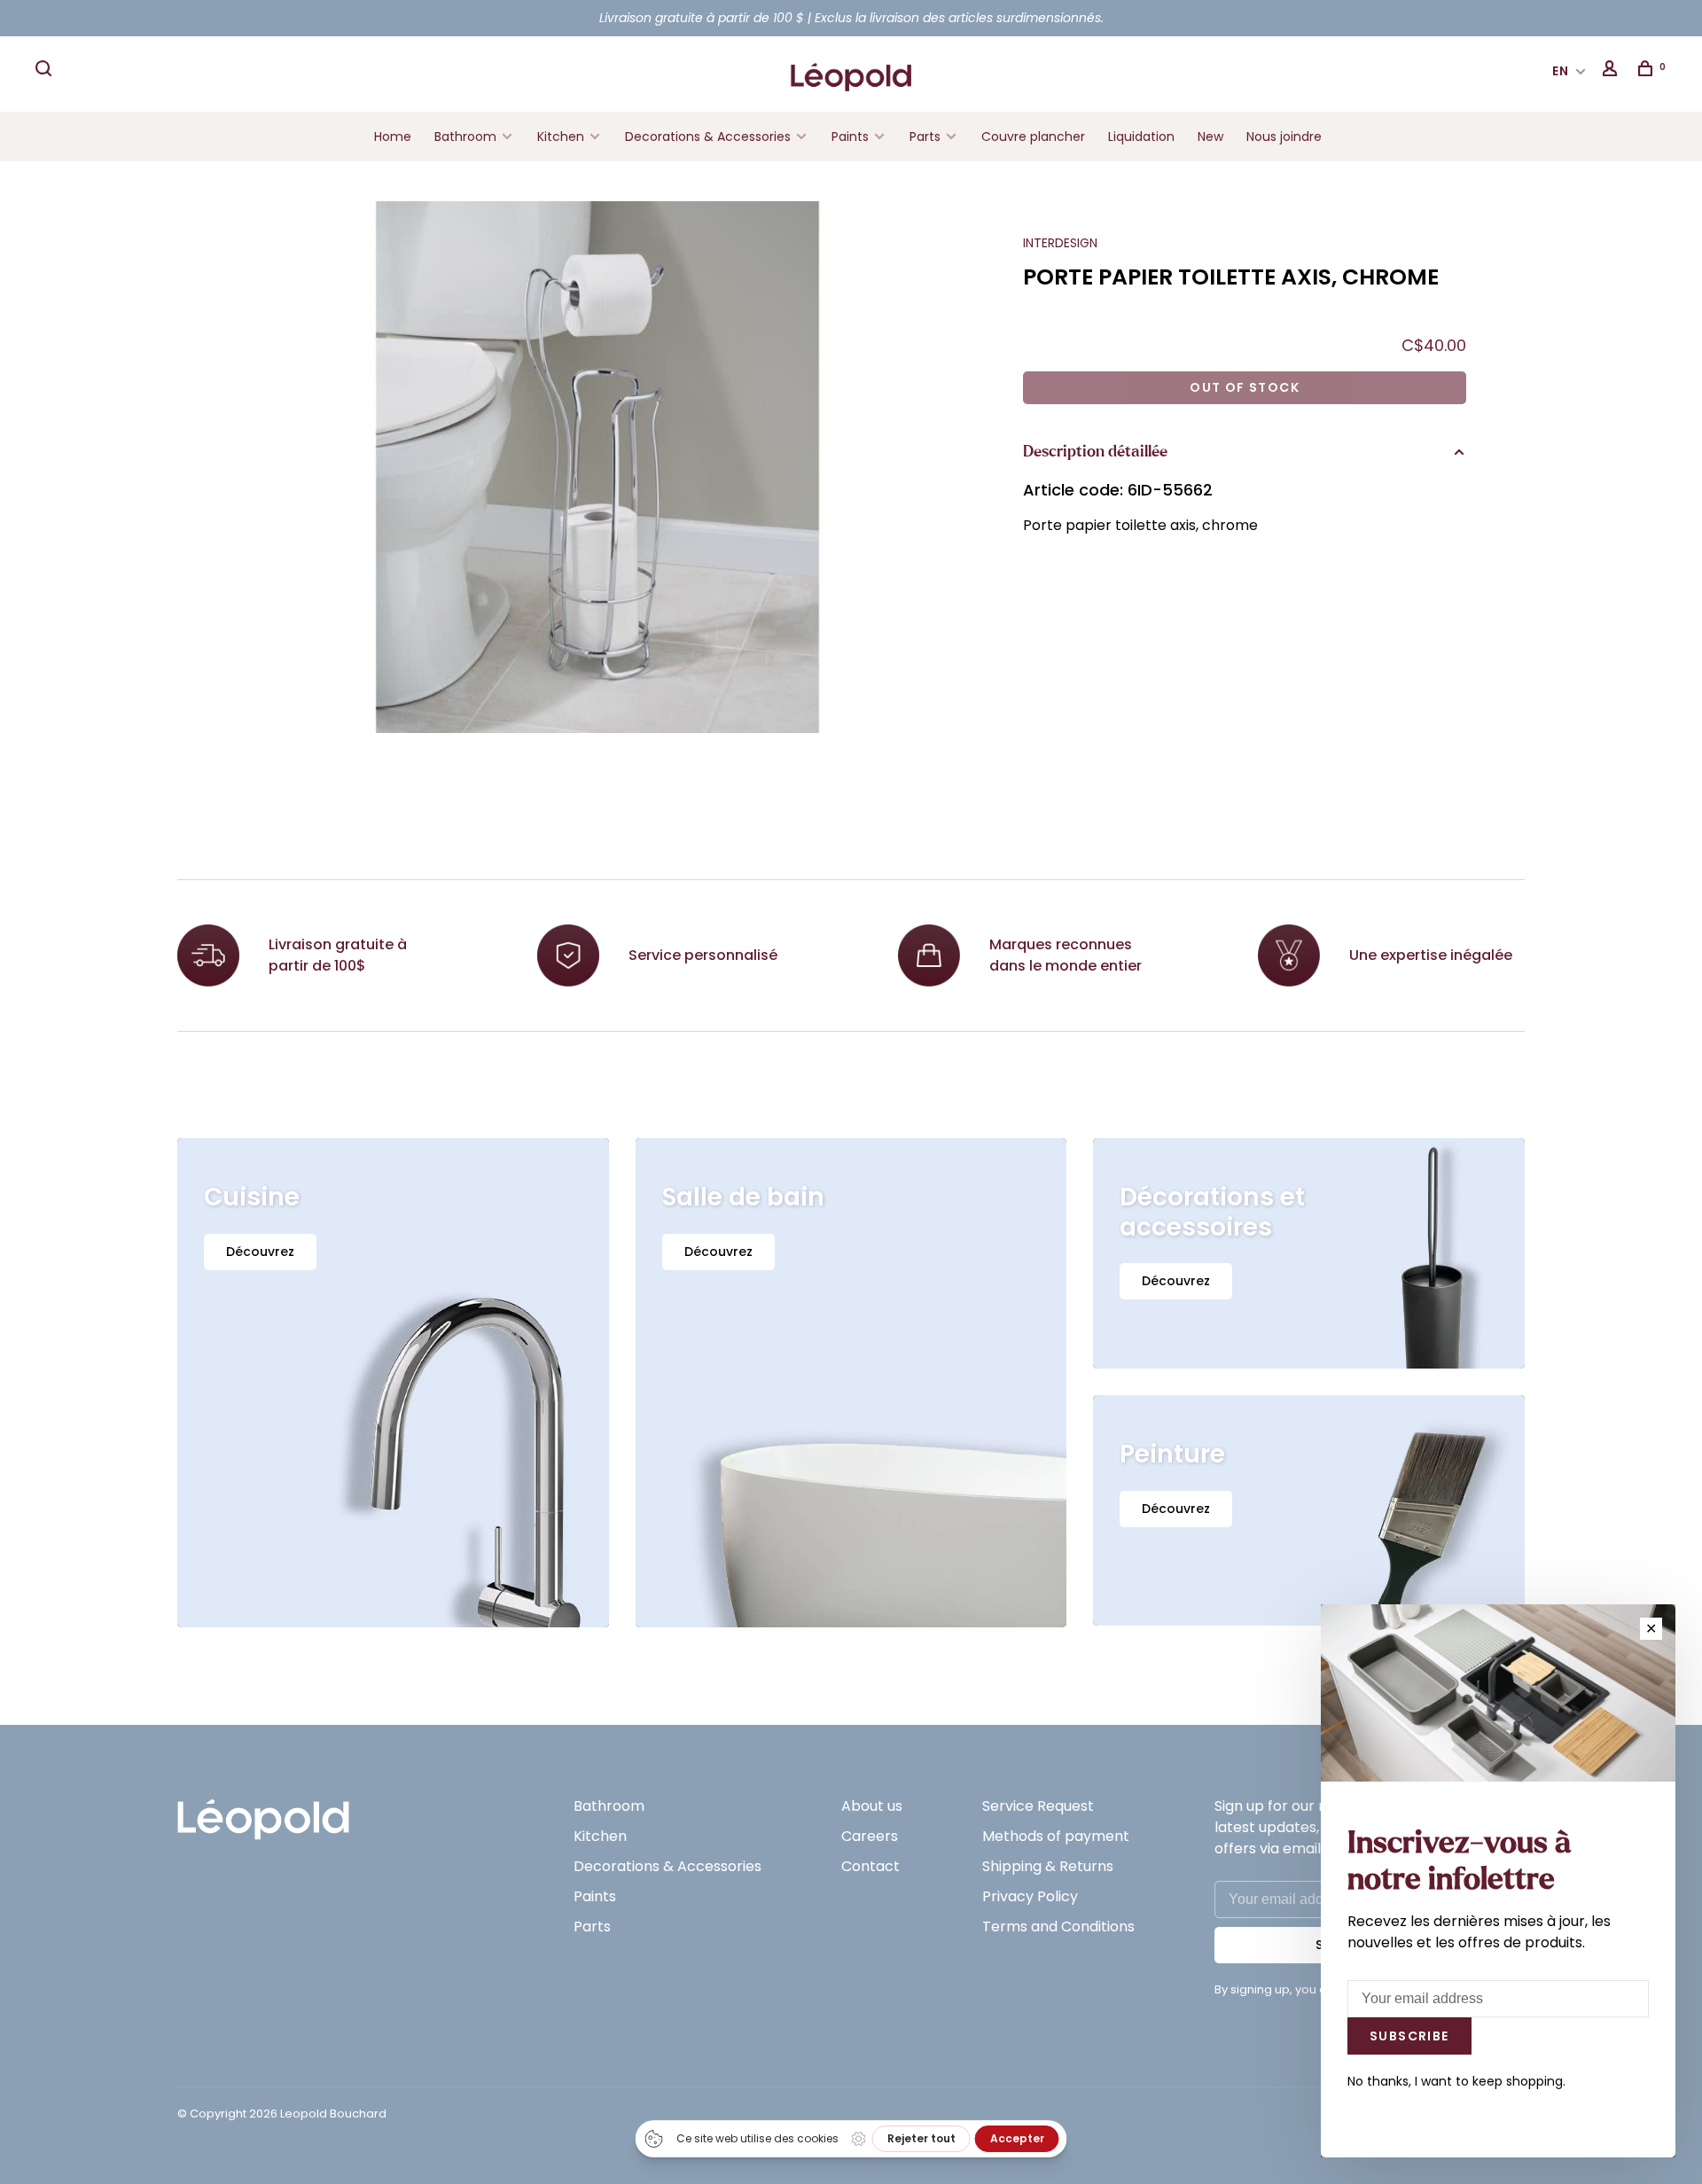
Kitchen (561, 136)
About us (872, 1806)
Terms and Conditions (1058, 1927)
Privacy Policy (1030, 1896)
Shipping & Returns (1048, 1866)
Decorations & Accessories (708, 136)
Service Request (1038, 1806)
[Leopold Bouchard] (263, 1811)
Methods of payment (1056, 1836)
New (1210, 136)
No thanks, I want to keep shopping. (1456, 2081)
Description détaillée (1095, 452)
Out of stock (1245, 387)
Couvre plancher (1033, 136)
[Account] (1612, 71)
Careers (870, 1836)
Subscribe (1409, 2036)
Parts (925, 136)
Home (393, 136)
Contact (871, 1866)
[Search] (46, 71)
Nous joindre (1284, 136)
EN (1561, 71)
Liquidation (1141, 136)
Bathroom (465, 136)
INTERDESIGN (1060, 243)
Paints (850, 136)
